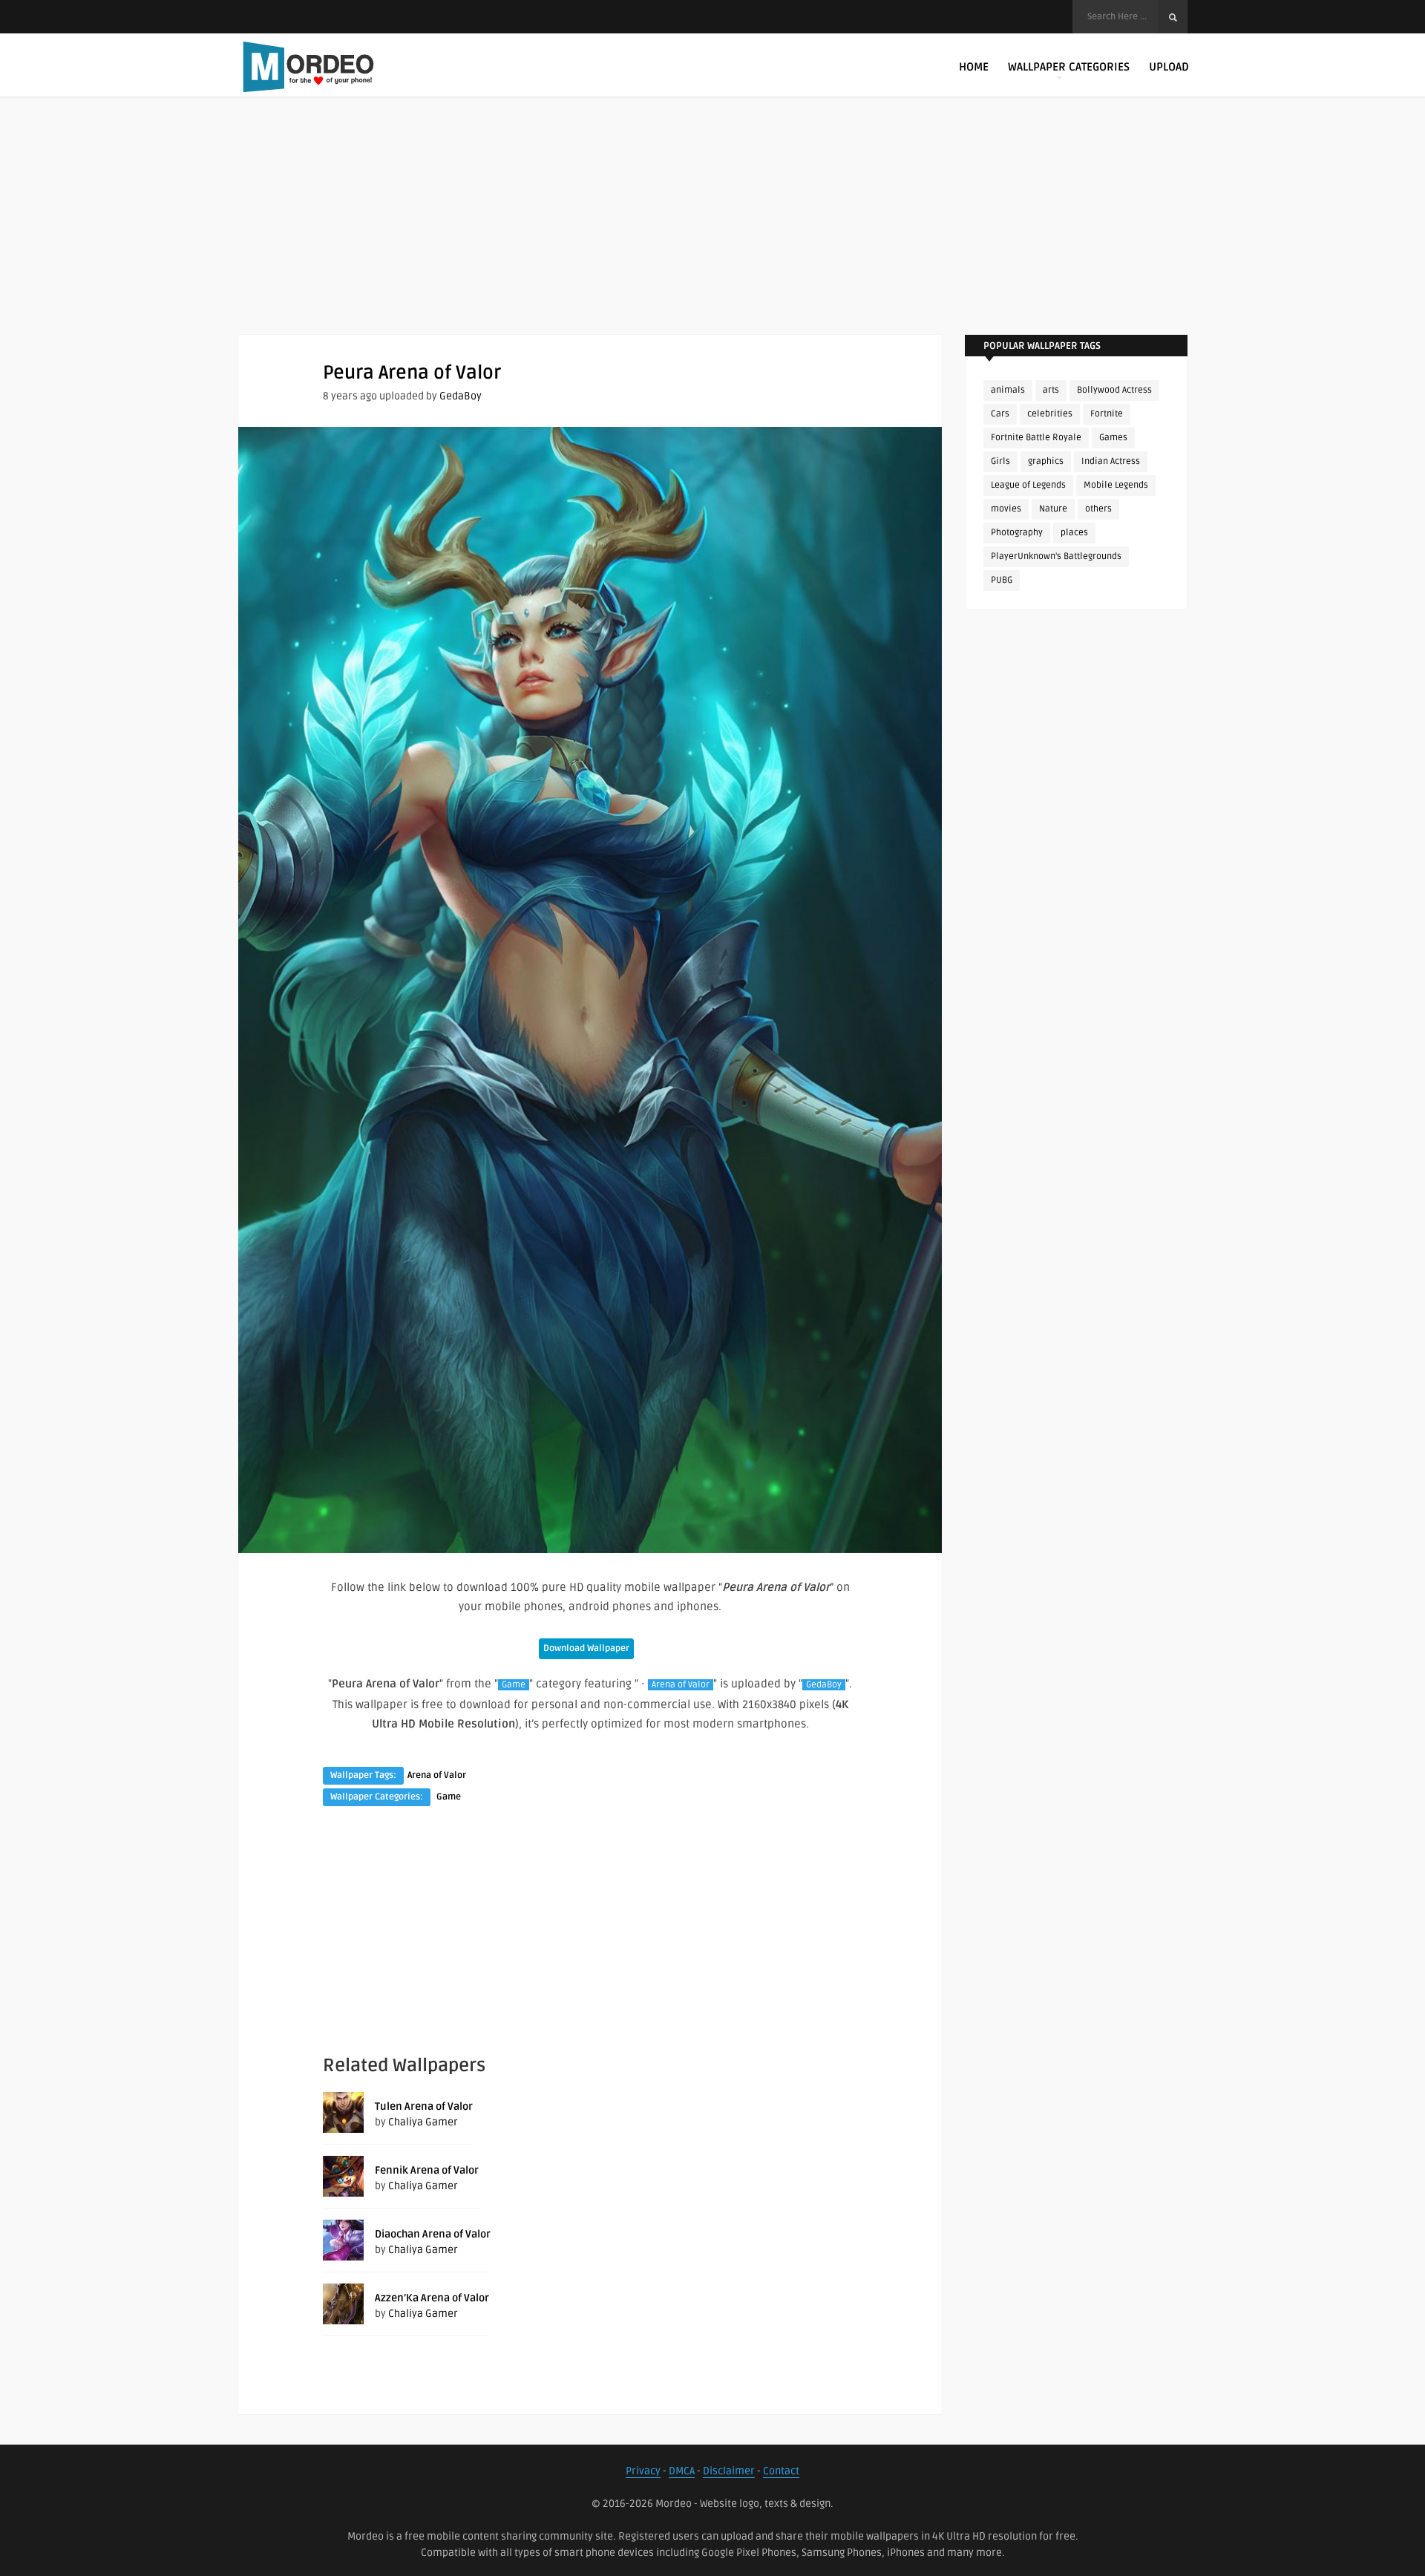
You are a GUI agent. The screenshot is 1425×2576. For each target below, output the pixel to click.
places (1074, 533)
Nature (1053, 509)
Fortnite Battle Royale (1036, 438)
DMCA (682, 2471)
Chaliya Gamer (423, 2122)
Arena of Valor (681, 1685)
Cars (1000, 414)
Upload (1169, 67)
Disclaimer (729, 2471)
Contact (781, 2471)
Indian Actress (1111, 461)
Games (1113, 438)
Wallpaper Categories (1069, 67)
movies (1006, 509)
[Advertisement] (712, 230)
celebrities (1050, 414)
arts (1051, 390)
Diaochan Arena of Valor (433, 2234)
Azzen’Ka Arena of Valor (432, 2298)
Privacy (643, 2471)
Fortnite (1107, 414)
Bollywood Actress (1114, 390)
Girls (1000, 461)
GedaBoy (461, 396)
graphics (1046, 461)
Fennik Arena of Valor (427, 2170)
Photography (1017, 533)
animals (1008, 390)
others (1098, 509)
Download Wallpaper (586, 1648)
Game (514, 1685)
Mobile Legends (1116, 485)
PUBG (1002, 580)
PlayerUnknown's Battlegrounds (1056, 556)
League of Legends (1028, 485)
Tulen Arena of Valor (424, 2106)
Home (974, 67)
